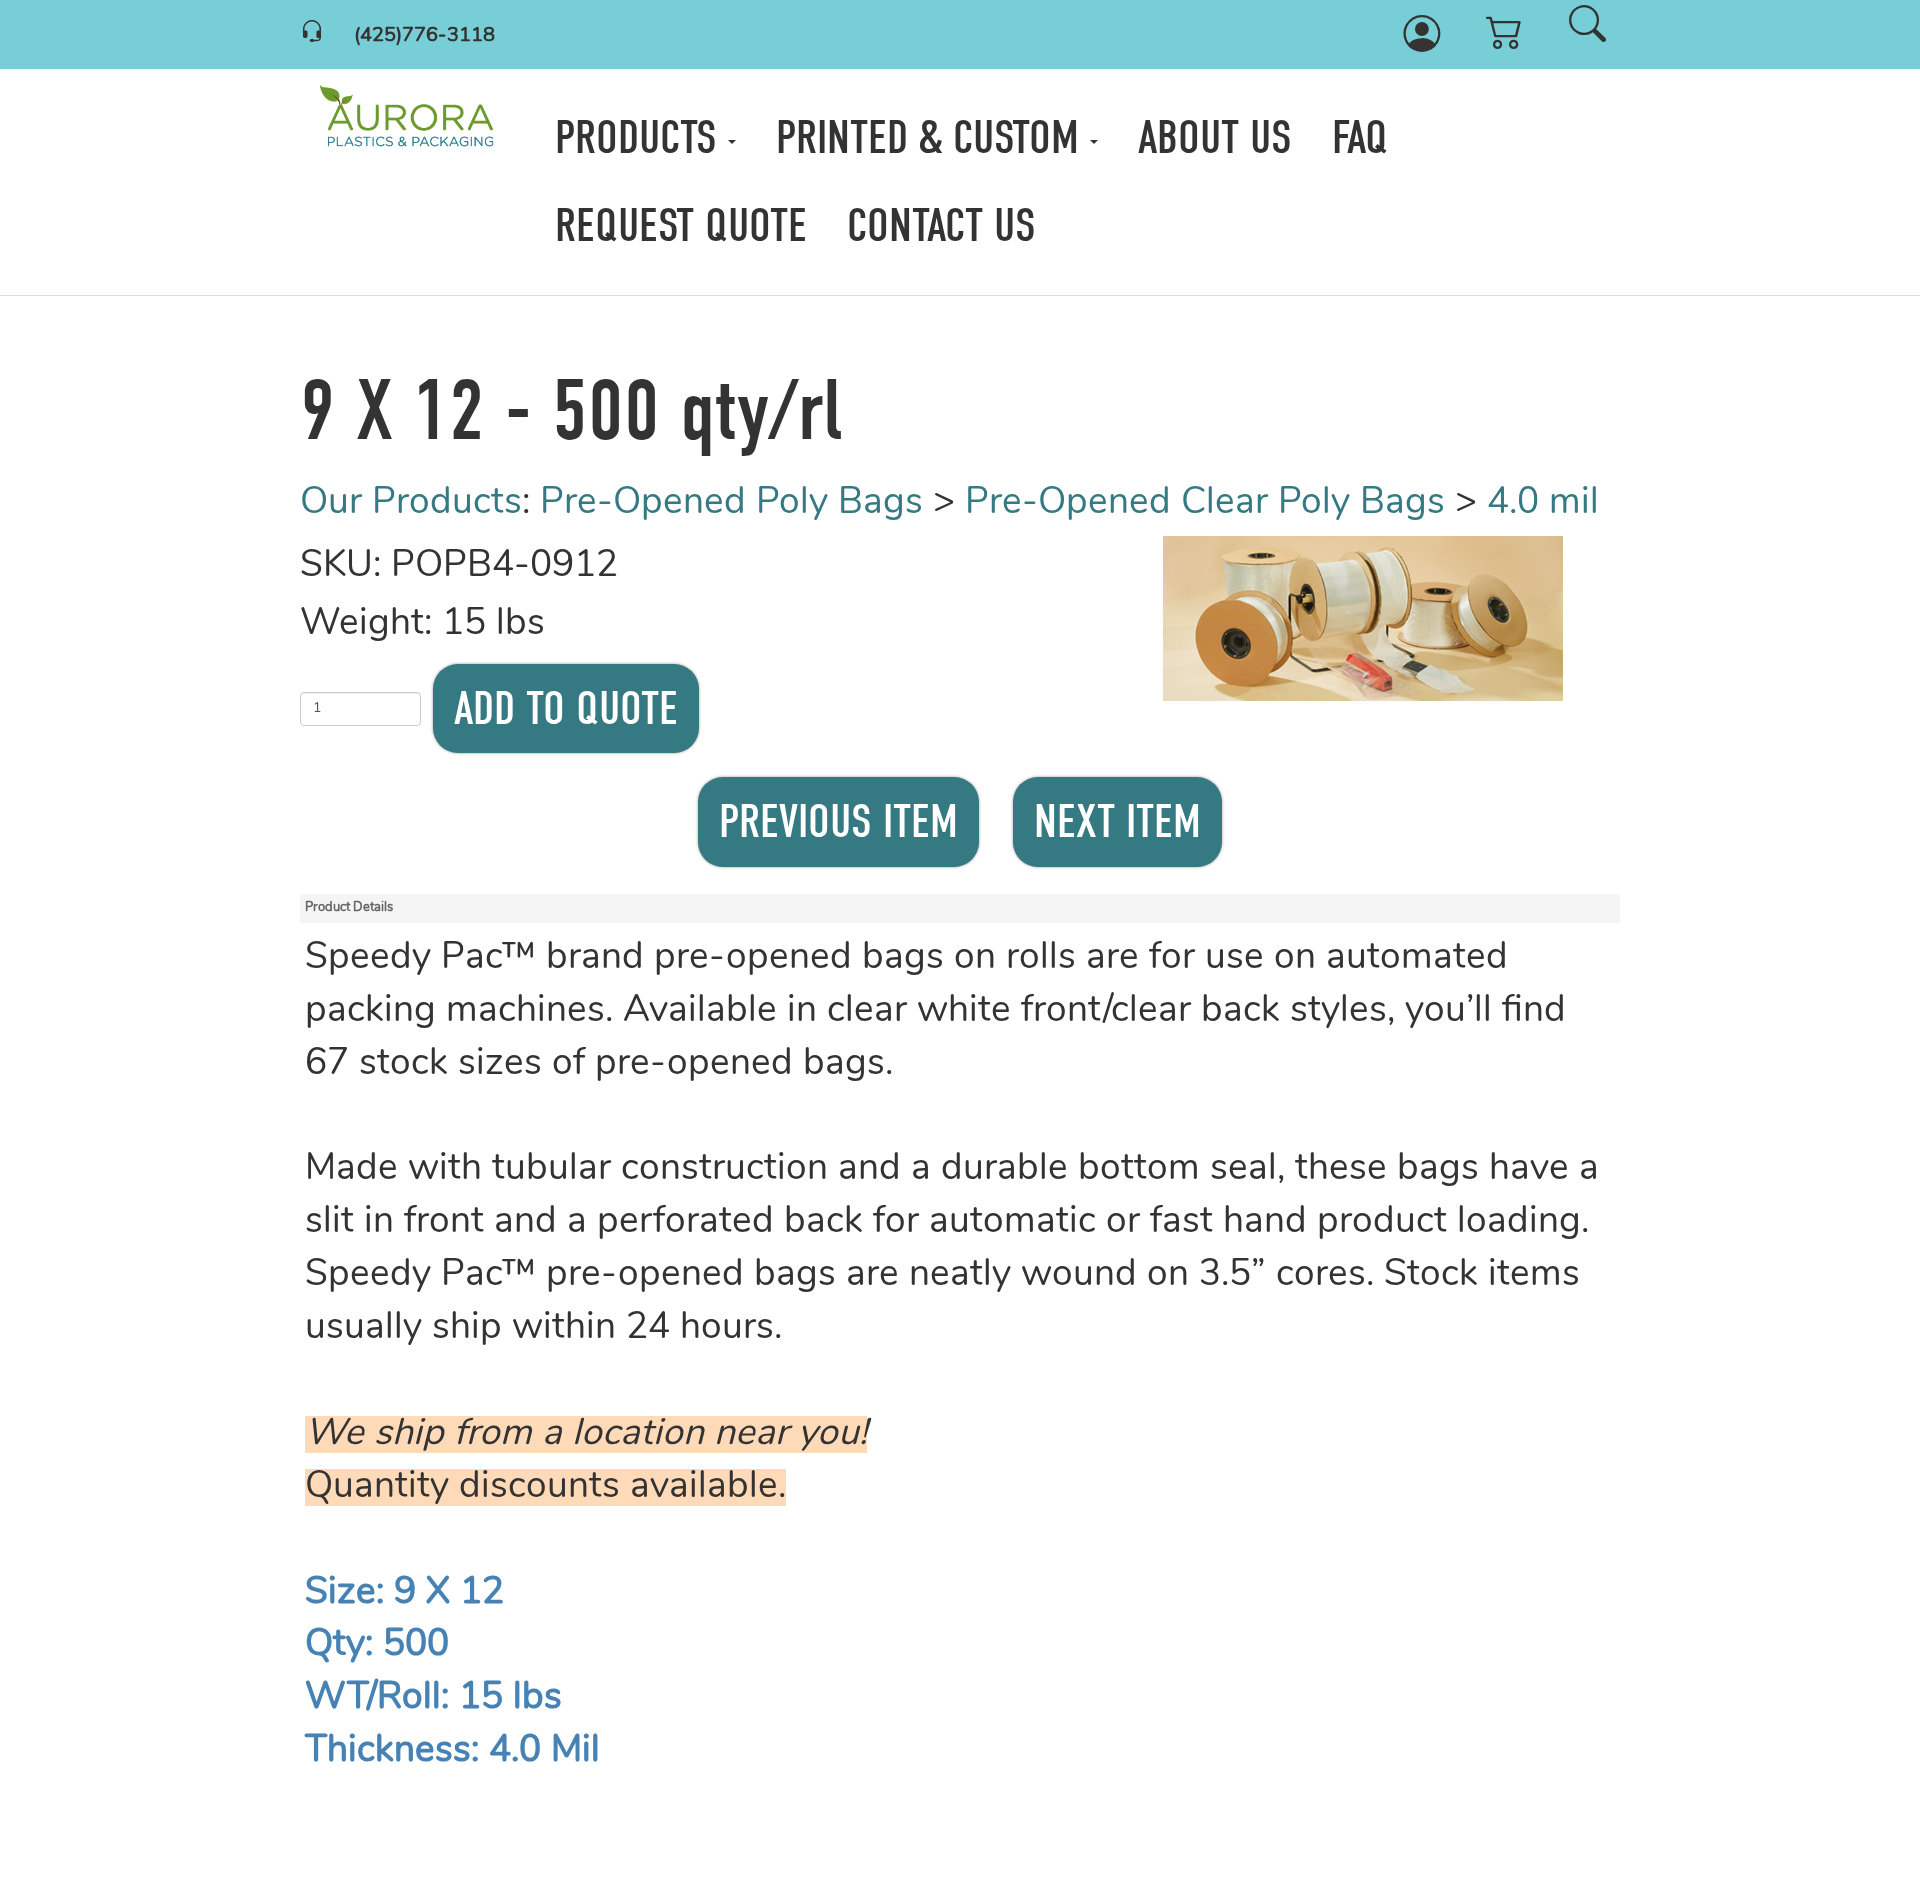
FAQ (1360, 137)
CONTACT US (941, 225)
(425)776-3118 (424, 36)
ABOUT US (1215, 137)
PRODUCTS (641, 137)
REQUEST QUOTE (681, 225)
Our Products (411, 503)
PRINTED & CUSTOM (933, 137)
